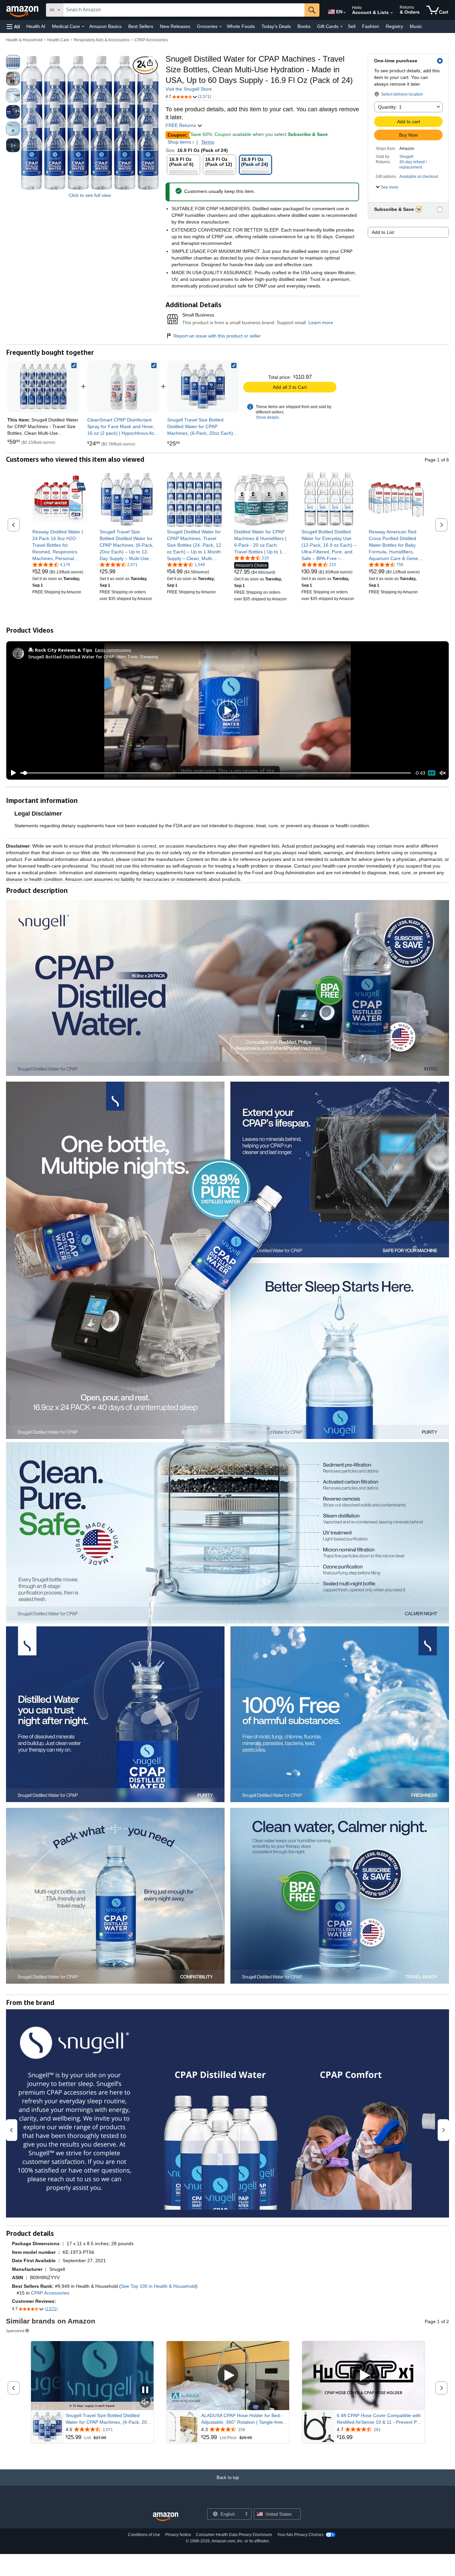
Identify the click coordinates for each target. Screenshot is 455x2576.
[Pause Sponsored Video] (145, 2390)
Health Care (58, 40)
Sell (352, 26)
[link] (123, 386)
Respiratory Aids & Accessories (102, 40)
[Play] (12, 773)
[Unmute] (443, 773)
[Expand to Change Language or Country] (344, 13)
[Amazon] (23, 10)
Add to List (383, 232)
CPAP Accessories (151, 40)
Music (416, 26)
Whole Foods (241, 26)
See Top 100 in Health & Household (158, 2286)
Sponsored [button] (15, 2331)
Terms (208, 142)
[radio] (13, 62)
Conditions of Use (144, 2535)
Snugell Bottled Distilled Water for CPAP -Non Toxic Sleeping (93, 656)
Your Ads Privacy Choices (300, 2535)
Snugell (406, 157)
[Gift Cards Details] (341, 27)
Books (304, 26)
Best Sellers (141, 26)
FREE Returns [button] (181, 125)
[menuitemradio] (432, 773)
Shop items (179, 142)
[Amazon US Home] (166, 2517)
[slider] (216, 773)
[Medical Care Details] (83, 27)
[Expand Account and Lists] (392, 13)
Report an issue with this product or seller (217, 336)
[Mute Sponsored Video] (145, 2403)
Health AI (36, 26)
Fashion (371, 26)
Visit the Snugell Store (189, 89)
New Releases (175, 26)
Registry (394, 26)
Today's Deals (276, 26)
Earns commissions (113, 650)
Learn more (321, 322)
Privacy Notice (178, 2535)
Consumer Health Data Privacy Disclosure (234, 2535)
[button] (13, 26)
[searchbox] (184, 10)
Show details (267, 417)
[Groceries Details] (221, 27)
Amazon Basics (105, 26)
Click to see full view (90, 195)
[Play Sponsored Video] (228, 2376)
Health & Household (24, 40)
